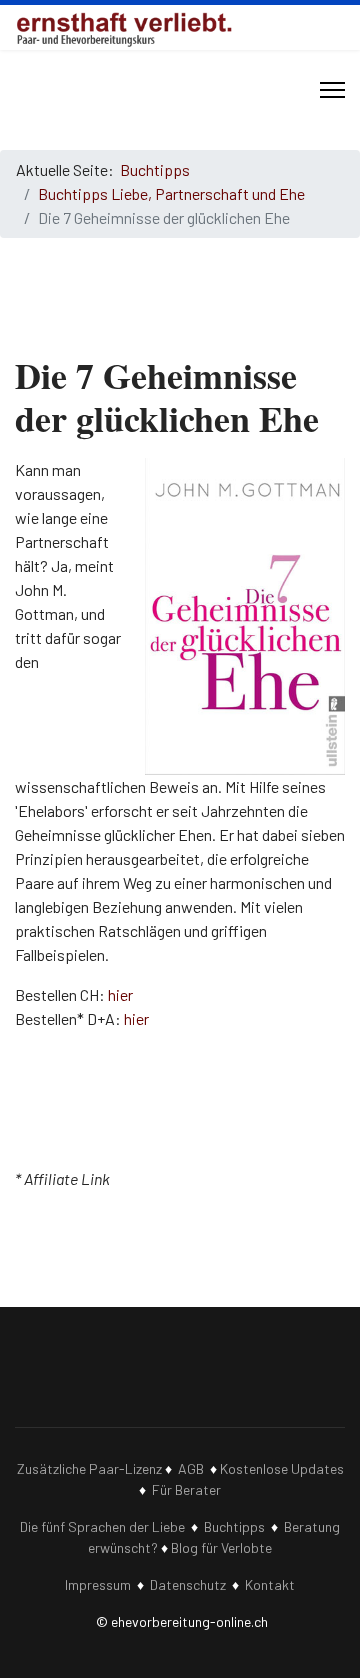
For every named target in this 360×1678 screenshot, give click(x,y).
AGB (191, 1468)
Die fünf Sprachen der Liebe (102, 1526)
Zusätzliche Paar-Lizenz (89, 1468)
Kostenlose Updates (282, 1468)
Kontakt (270, 1584)
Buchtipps (234, 1526)
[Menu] (332, 90)
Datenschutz (188, 1584)
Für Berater (186, 1489)
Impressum (98, 1584)
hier (120, 994)
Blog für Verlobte (221, 1547)
